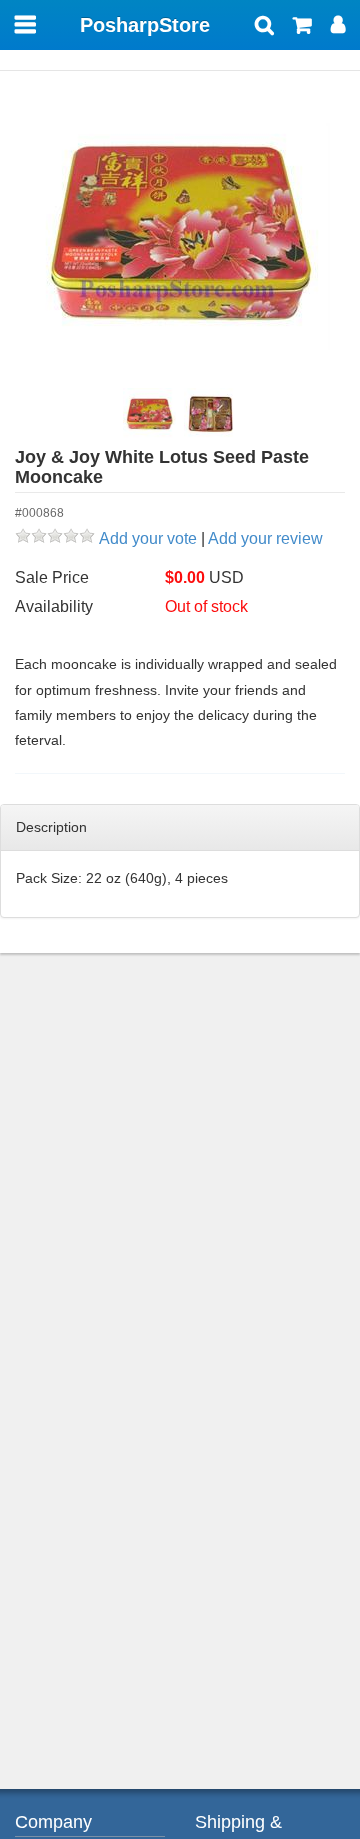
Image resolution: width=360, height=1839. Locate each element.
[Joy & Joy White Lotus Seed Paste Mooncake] (180, 236)
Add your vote (148, 538)
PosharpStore (145, 25)
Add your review (265, 538)
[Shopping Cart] (302, 27)
